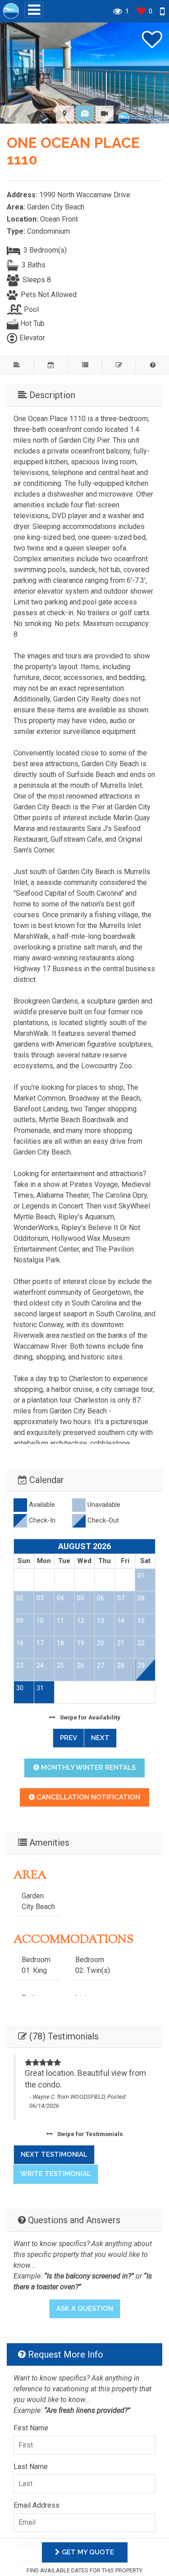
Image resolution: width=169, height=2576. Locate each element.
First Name (31, 2428)
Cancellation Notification (87, 1797)
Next (100, 1738)
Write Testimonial (56, 2174)
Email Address (37, 2505)
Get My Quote (87, 2552)
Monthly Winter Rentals (87, 1768)
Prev (69, 1738)
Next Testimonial (54, 2154)
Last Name (31, 2467)
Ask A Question (85, 2309)
